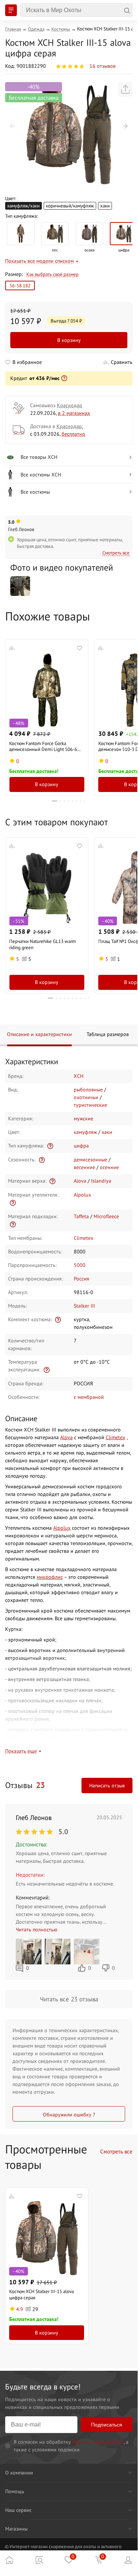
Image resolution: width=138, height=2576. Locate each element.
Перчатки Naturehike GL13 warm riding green (43, 944)
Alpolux (82, 1195)
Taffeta (81, 1216)
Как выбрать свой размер (52, 274)
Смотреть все (116, 553)
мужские (83, 1119)
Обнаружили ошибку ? (69, 2115)
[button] (12, 126)
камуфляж (85, 1132)
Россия (81, 1279)
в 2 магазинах (74, 413)
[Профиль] (128, 2560)
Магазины (16, 2529)
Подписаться (107, 2425)
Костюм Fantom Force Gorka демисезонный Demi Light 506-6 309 (43, 747)
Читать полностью (37, 1930)
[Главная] (9, 2560)
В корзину (69, 340)
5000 (80, 1265)
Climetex (83, 1238)
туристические (90, 1105)
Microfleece (106, 1216)
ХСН (79, 1076)
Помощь (15, 2491)
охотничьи (86, 1097)
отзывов (103, 66)
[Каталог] (39, 2560)
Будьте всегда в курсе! (43, 2387)
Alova (80, 1181)
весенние (84, 1167)
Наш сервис (18, 2510)
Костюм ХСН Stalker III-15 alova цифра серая (41, 2294)
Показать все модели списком (39, 261)
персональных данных (98, 2442)
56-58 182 (20, 285)
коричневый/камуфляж (70, 206)
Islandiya (101, 1181)
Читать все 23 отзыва (69, 1999)
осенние (109, 1167)
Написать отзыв (107, 1785)
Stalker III (84, 1306)
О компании (19, 2473)
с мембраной (89, 1397)
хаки (105, 206)
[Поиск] (76, 10)
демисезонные (90, 1160)
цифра (81, 1146)
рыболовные (88, 1090)
